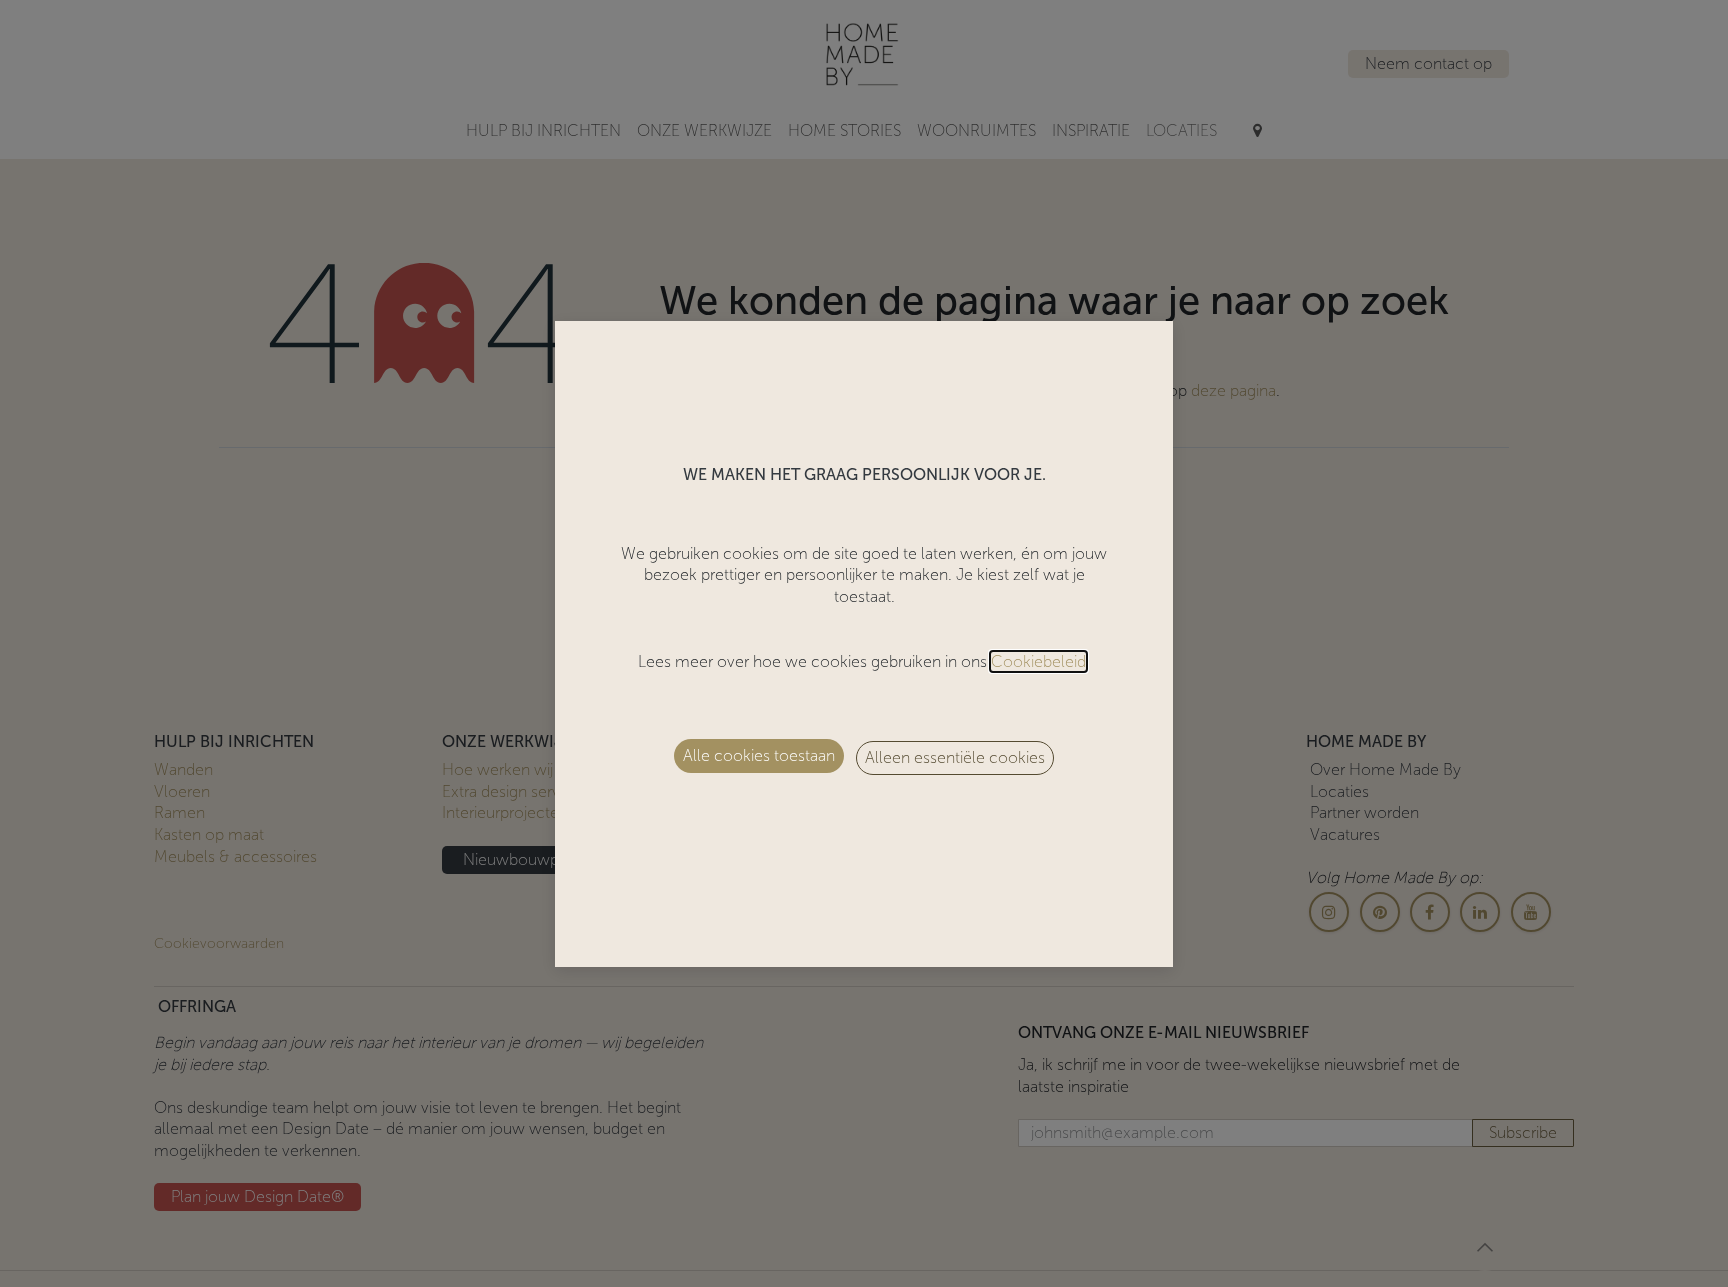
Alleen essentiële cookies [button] (955, 757)
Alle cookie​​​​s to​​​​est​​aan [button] (759, 755)
